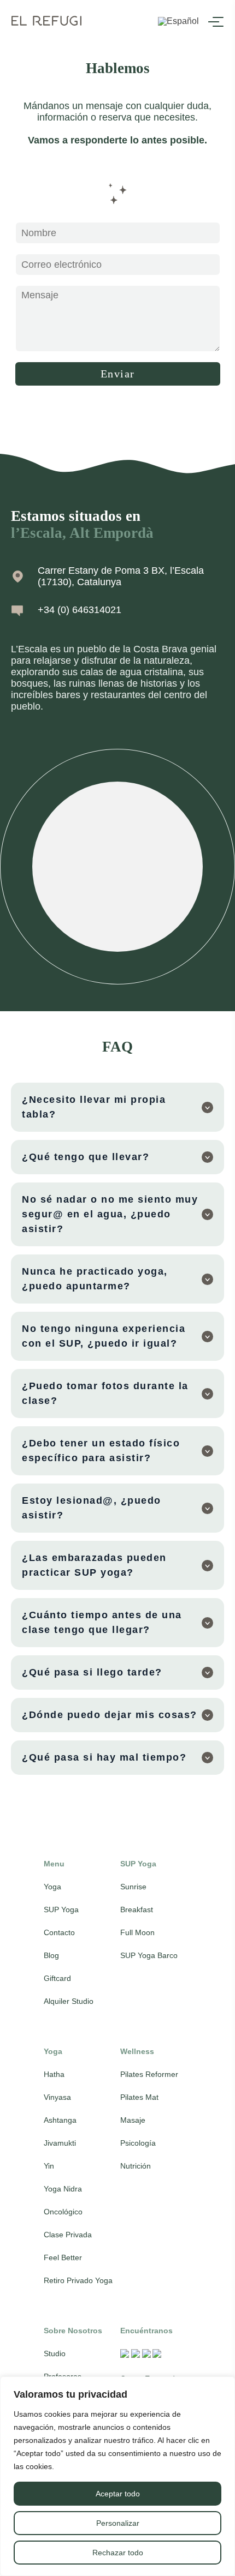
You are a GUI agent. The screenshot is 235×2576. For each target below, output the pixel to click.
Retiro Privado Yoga (78, 2280)
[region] (117, 2476)
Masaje (133, 2120)
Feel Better (63, 2257)
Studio (55, 2353)
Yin (49, 2166)
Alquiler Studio (69, 2001)
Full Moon (137, 1932)
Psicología (138, 2143)
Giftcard (57, 1978)
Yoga (52, 1887)
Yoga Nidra (63, 2189)
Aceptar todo (118, 2494)
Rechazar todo (118, 2553)
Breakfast (137, 1910)
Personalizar (118, 2523)
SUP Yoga (61, 1910)
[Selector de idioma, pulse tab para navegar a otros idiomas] (178, 22)
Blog (51, 1955)
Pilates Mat (139, 2097)
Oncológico (63, 2212)
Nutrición (136, 2166)
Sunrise (133, 1887)
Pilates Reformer (149, 2074)
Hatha (54, 2074)
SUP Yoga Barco (149, 1955)
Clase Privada (68, 2235)
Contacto (59, 1932)
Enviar (118, 374)
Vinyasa (57, 2097)
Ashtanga (60, 2120)
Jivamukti (60, 2143)
